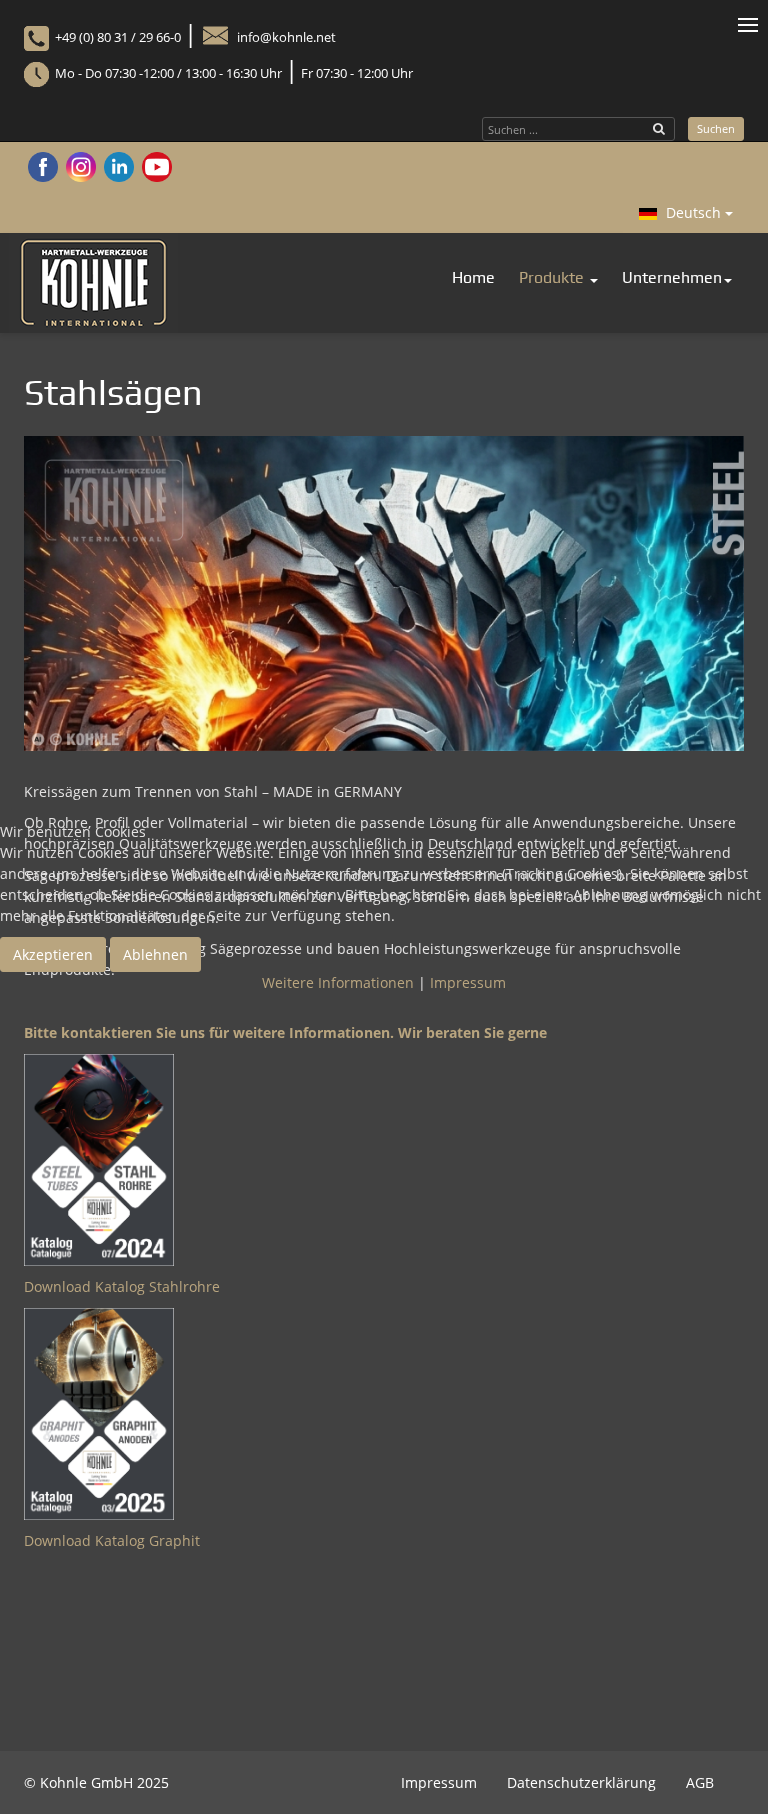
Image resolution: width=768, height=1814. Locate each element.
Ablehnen (155, 954)
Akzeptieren (53, 954)
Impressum (468, 982)
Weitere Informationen (338, 982)
